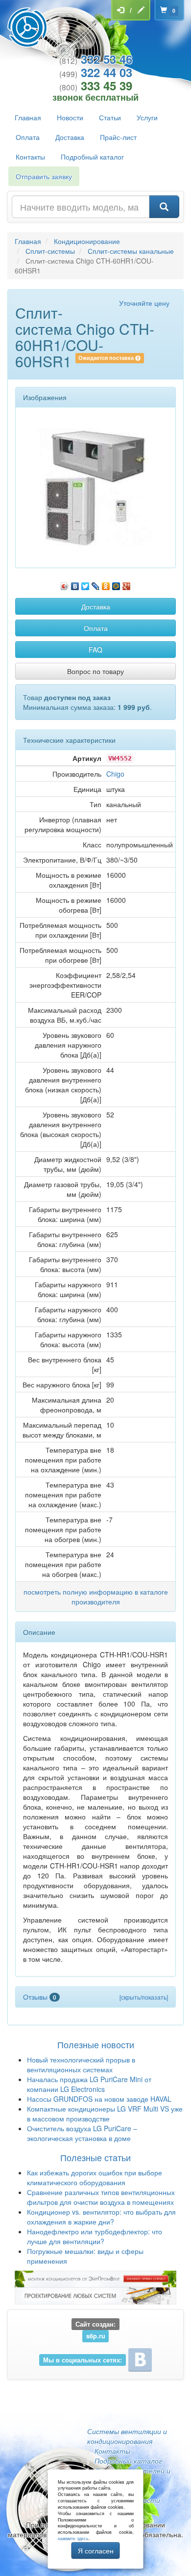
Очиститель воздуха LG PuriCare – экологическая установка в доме (82, 2133)
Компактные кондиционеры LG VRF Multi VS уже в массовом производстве (105, 2114)
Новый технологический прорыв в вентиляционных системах (81, 2064)
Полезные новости (96, 2044)
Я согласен (96, 2550)
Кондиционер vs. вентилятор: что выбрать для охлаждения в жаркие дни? (101, 2217)
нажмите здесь (73, 2538)
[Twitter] (85, 584)
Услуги (147, 117)
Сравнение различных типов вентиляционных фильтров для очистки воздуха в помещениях (101, 2197)
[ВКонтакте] (75, 584)
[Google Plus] (127, 584)
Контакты (30, 157)
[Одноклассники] (106, 584)
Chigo (115, 774)
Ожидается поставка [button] (107, 358)
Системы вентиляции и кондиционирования (127, 2436)
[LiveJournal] (96, 584)
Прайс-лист (118, 137)
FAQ (95, 650)
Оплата (28, 137)
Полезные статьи (95, 2157)
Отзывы (40, 1997)
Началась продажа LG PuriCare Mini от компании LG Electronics (89, 2084)
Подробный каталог (92, 157)
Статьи (110, 117)
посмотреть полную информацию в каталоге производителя (96, 1597)
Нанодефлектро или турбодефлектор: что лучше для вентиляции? (95, 2236)
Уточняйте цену (144, 303)
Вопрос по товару (95, 671)
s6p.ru (96, 2336)
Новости (70, 117)
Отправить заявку (44, 176)
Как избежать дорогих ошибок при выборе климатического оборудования (95, 2177)
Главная (28, 117)
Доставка (70, 137)
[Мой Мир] (116, 584)
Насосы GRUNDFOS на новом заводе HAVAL (99, 2099)
